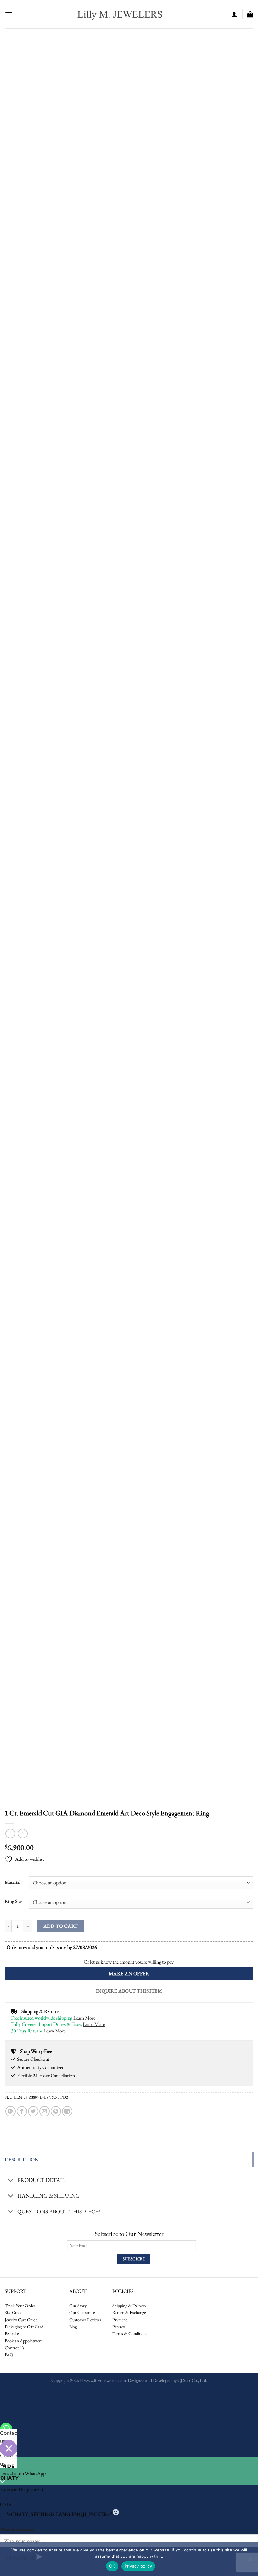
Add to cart (61, 1926)
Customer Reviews (85, 2320)
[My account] (234, 14)
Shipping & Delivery (129, 2306)
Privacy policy (138, 2566)
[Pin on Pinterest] (56, 2111)
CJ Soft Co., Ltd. (192, 2380)
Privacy (119, 2327)
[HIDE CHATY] (8, 2448)
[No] (250, 2561)
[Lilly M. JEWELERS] (120, 14)
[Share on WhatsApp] (11, 2111)
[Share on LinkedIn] (67, 2111)
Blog (73, 2327)
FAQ (9, 2355)
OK (112, 2566)
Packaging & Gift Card (24, 2327)
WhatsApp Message (17, 2529)
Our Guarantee (82, 2312)
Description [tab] (22, 2159)
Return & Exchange (129, 2312)
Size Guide (13, 2312)
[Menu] (8, 14)
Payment (120, 2320)
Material (13, 1882)
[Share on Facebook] (22, 2111)
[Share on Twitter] (33, 2111)
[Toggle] (11, 2180)
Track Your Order (20, 2306)
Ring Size (14, 1901)
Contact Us (14, 2348)
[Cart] (250, 14)
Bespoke (12, 2333)
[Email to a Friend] (45, 2111)
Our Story (78, 2306)
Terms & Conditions (130, 2333)
